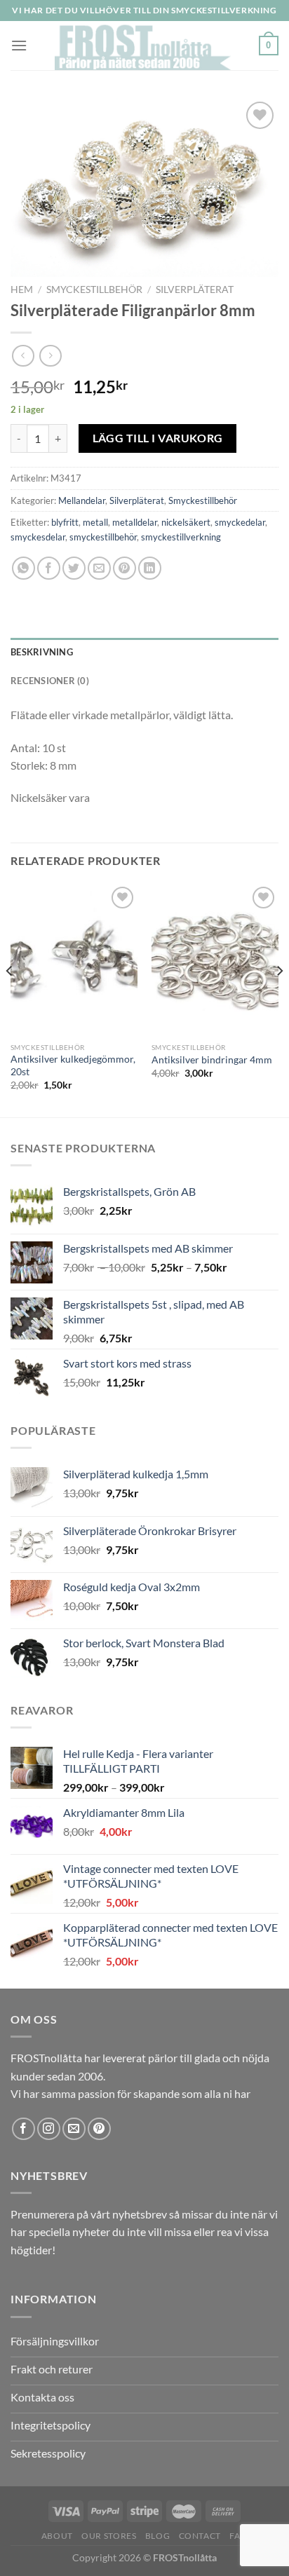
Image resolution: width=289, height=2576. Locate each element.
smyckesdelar (38, 537)
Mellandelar (82, 500)
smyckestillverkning (181, 537)
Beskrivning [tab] (42, 652)
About (57, 2536)
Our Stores (109, 2536)
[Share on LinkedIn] (150, 568)
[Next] (279, 999)
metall (95, 522)
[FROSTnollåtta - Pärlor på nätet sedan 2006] (143, 46)
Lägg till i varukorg (158, 438)
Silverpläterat (195, 289)
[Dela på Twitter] (74, 568)
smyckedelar (240, 522)
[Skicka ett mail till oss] (74, 2129)
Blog (157, 2536)
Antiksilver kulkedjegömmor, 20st (73, 1065)
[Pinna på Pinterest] (125, 568)
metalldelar (135, 522)
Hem (22, 289)
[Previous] (10, 999)
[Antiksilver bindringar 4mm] (215, 959)
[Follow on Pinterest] (99, 2129)
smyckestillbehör (103, 537)
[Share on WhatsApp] (23, 568)
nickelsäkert (186, 522)
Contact (200, 2536)
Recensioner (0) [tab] (50, 681)
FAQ (238, 2536)
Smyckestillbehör (94, 289)
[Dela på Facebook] (49, 568)
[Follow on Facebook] (23, 2129)
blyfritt (65, 522)
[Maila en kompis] (99, 568)
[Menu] (19, 45)
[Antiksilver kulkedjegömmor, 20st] (74, 959)
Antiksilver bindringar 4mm (212, 1060)
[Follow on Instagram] (49, 2129)
